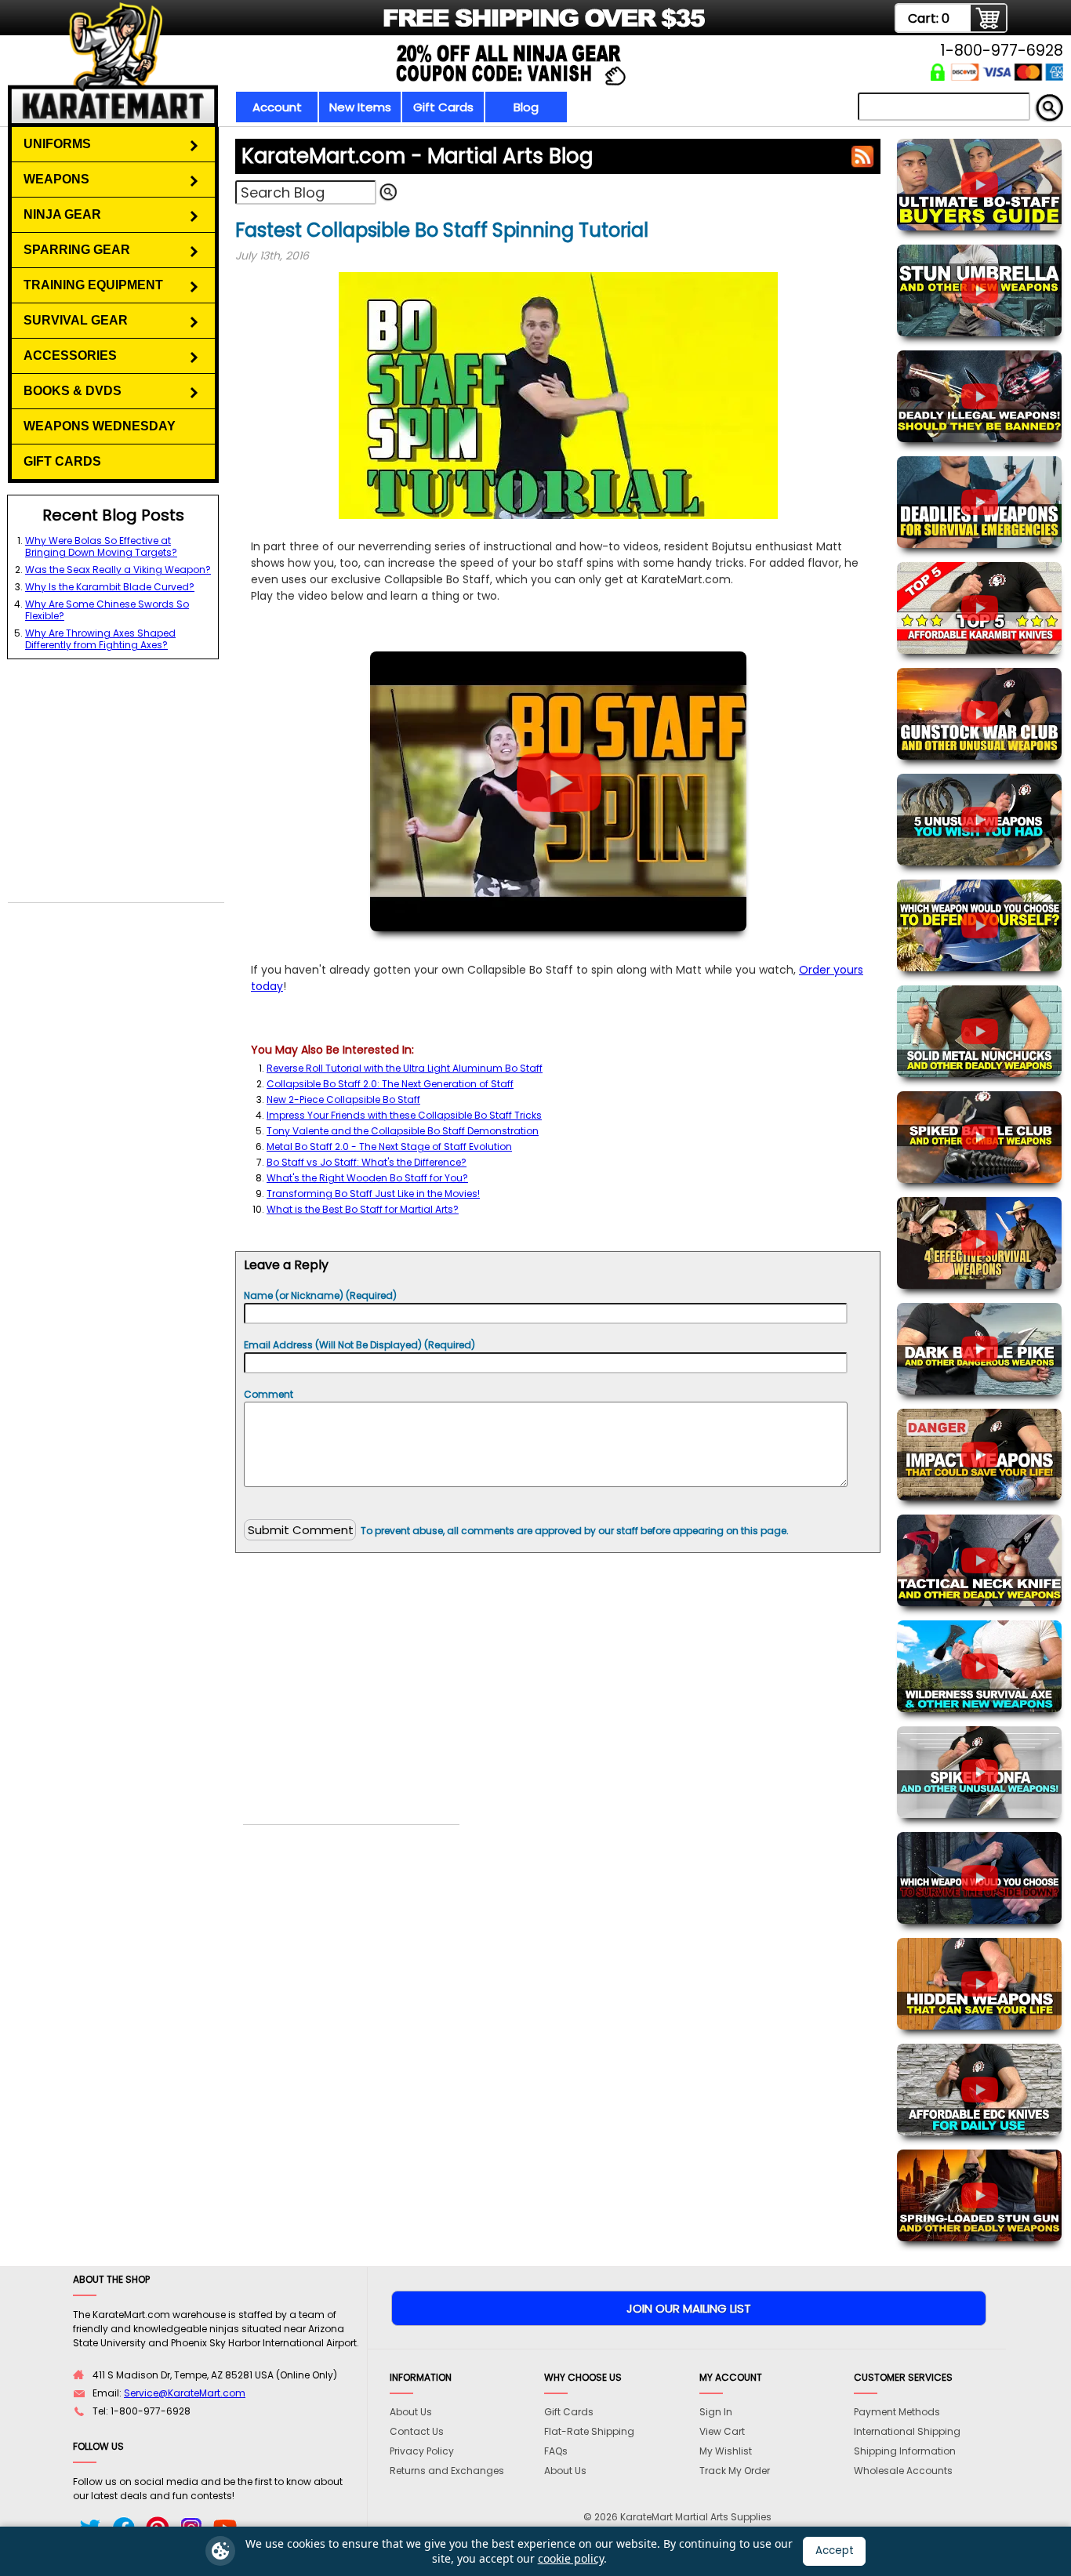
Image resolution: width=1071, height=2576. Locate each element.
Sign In (716, 2412)
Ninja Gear (62, 214)
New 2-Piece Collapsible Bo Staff (343, 1099)
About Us (411, 2412)
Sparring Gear (77, 250)
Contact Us (417, 2431)
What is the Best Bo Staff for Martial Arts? (363, 1209)
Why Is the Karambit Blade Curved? (110, 587)
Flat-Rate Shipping (589, 2431)
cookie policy (571, 2558)
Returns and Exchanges (447, 2471)
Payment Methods (897, 2412)
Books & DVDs (73, 391)
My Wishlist (726, 2451)
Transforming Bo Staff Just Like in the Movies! (373, 1194)
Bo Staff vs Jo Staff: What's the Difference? (367, 1162)
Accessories (70, 356)
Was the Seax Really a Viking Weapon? (118, 570)
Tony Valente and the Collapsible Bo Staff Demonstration (403, 1131)
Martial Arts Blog (417, 156)
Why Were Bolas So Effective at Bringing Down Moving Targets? (101, 546)
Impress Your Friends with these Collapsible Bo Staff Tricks (404, 1115)
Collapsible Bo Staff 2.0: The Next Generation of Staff (390, 1084)
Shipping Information (905, 2451)
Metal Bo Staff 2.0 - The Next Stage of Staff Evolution (389, 1147)
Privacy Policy (422, 2451)
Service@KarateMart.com (185, 2393)
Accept (835, 2551)
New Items (360, 107)
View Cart (722, 2431)
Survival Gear (76, 320)
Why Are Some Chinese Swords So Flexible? (107, 610)
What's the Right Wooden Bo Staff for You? (367, 1178)
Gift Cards (443, 107)
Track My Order (735, 2471)
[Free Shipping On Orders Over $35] (388, 27)
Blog (526, 107)
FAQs (556, 2451)
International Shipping (907, 2431)
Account (277, 107)
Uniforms (57, 144)
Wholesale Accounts (903, 2471)
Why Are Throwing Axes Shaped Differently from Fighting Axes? (100, 639)
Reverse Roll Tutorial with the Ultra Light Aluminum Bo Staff (405, 1068)
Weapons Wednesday (100, 426)
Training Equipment (93, 285)
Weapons (56, 179)
